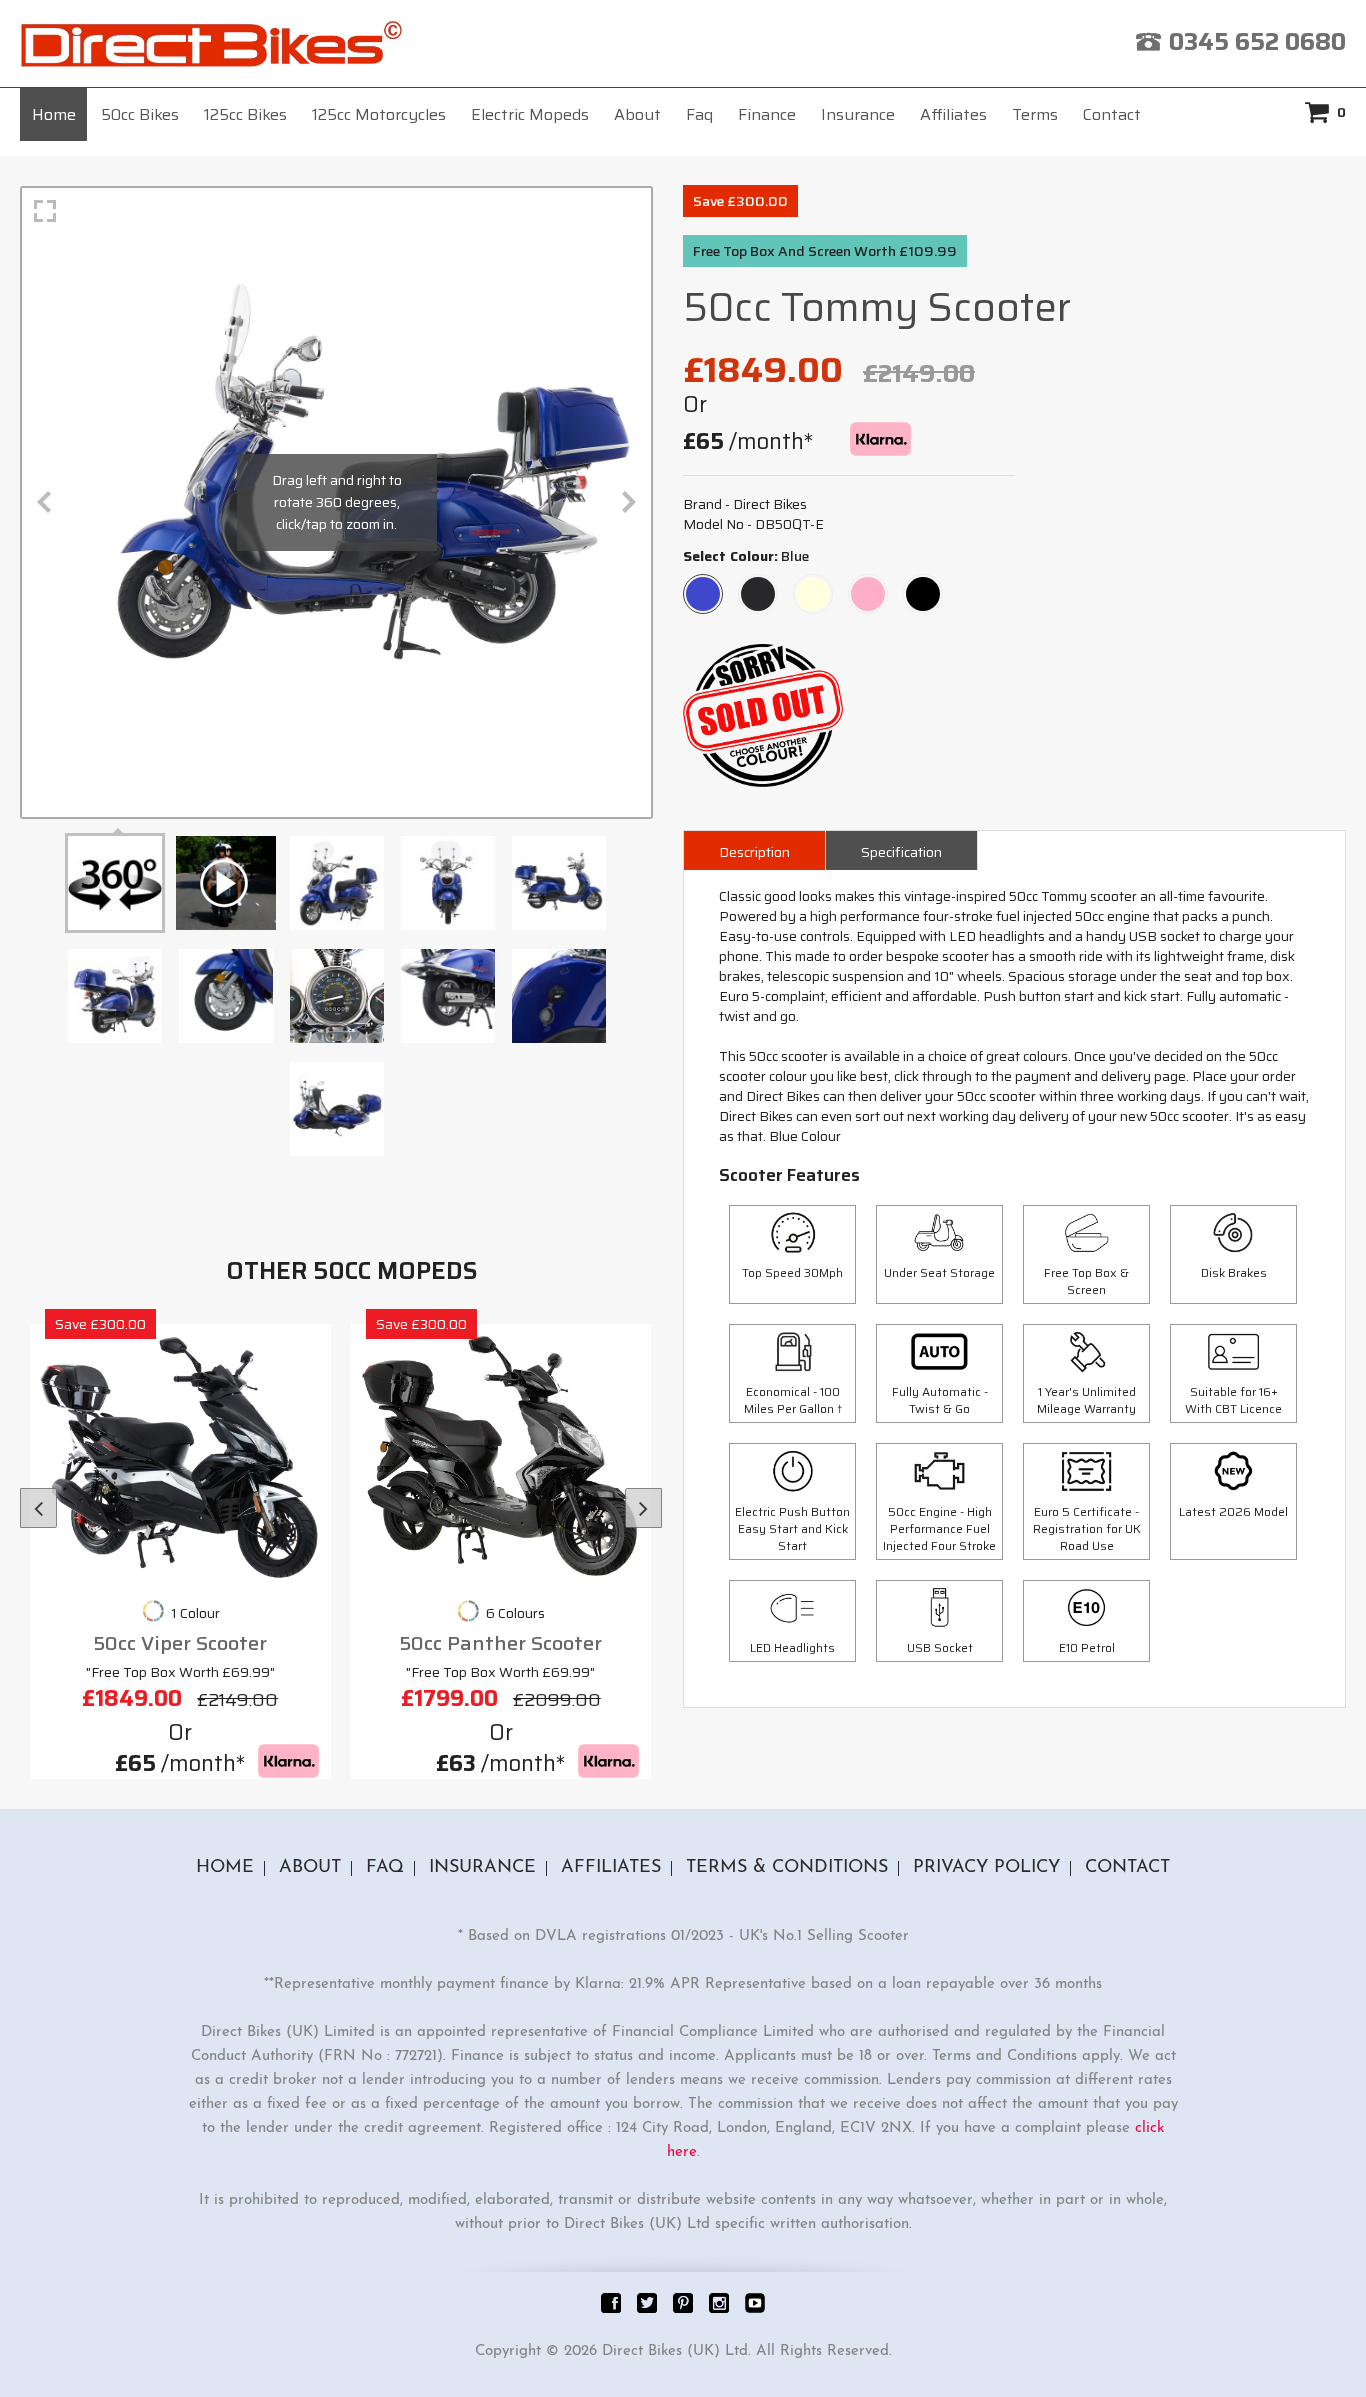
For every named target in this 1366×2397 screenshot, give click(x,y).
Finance (767, 114)
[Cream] (813, 584)
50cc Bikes (140, 114)
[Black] (923, 584)
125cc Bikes (245, 114)
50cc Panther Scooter (500, 1643)
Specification (901, 852)
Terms (1035, 114)
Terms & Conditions (787, 1868)
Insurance (858, 114)
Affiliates (953, 114)
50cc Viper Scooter (180, 1643)
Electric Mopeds (530, 114)
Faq (699, 114)
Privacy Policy (986, 1868)
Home (54, 114)
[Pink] (868, 584)
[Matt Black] (758, 584)
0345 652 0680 (1257, 42)
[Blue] (703, 584)
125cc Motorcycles (379, 114)
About (637, 114)
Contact (1112, 114)
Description (754, 852)
